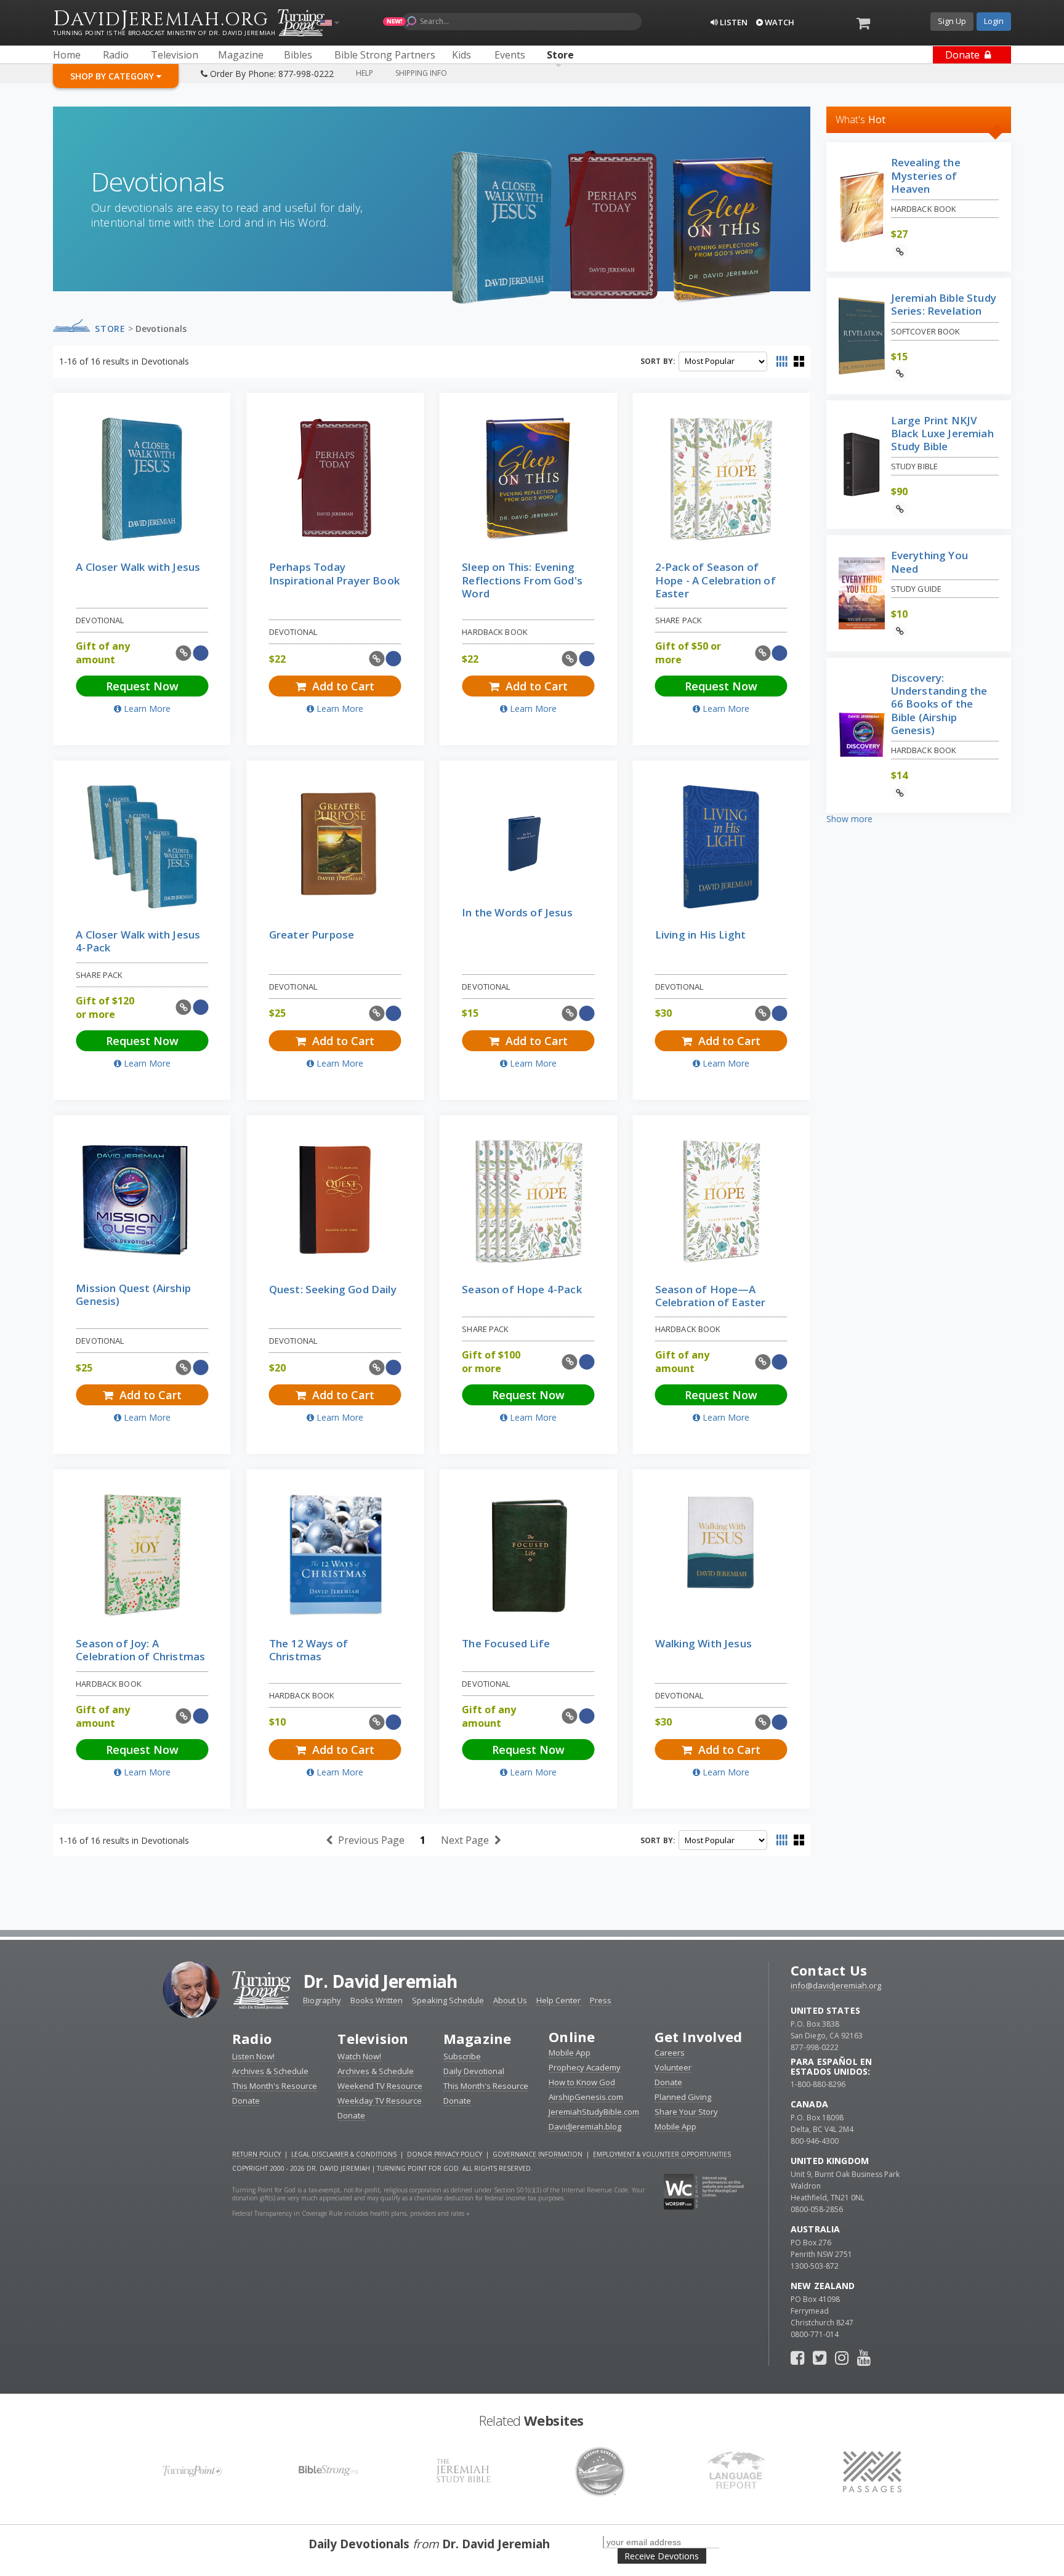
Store (110, 329)
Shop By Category (113, 76)
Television (373, 2038)
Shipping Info (421, 73)
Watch (779, 22)
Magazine (478, 2038)
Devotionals (161, 329)
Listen (733, 22)
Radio (252, 2038)
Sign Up (952, 21)
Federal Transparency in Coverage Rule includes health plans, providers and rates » (351, 2213)
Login (994, 21)
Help (365, 73)
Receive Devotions (662, 2556)
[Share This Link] (184, 653)
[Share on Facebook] (200, 653)
